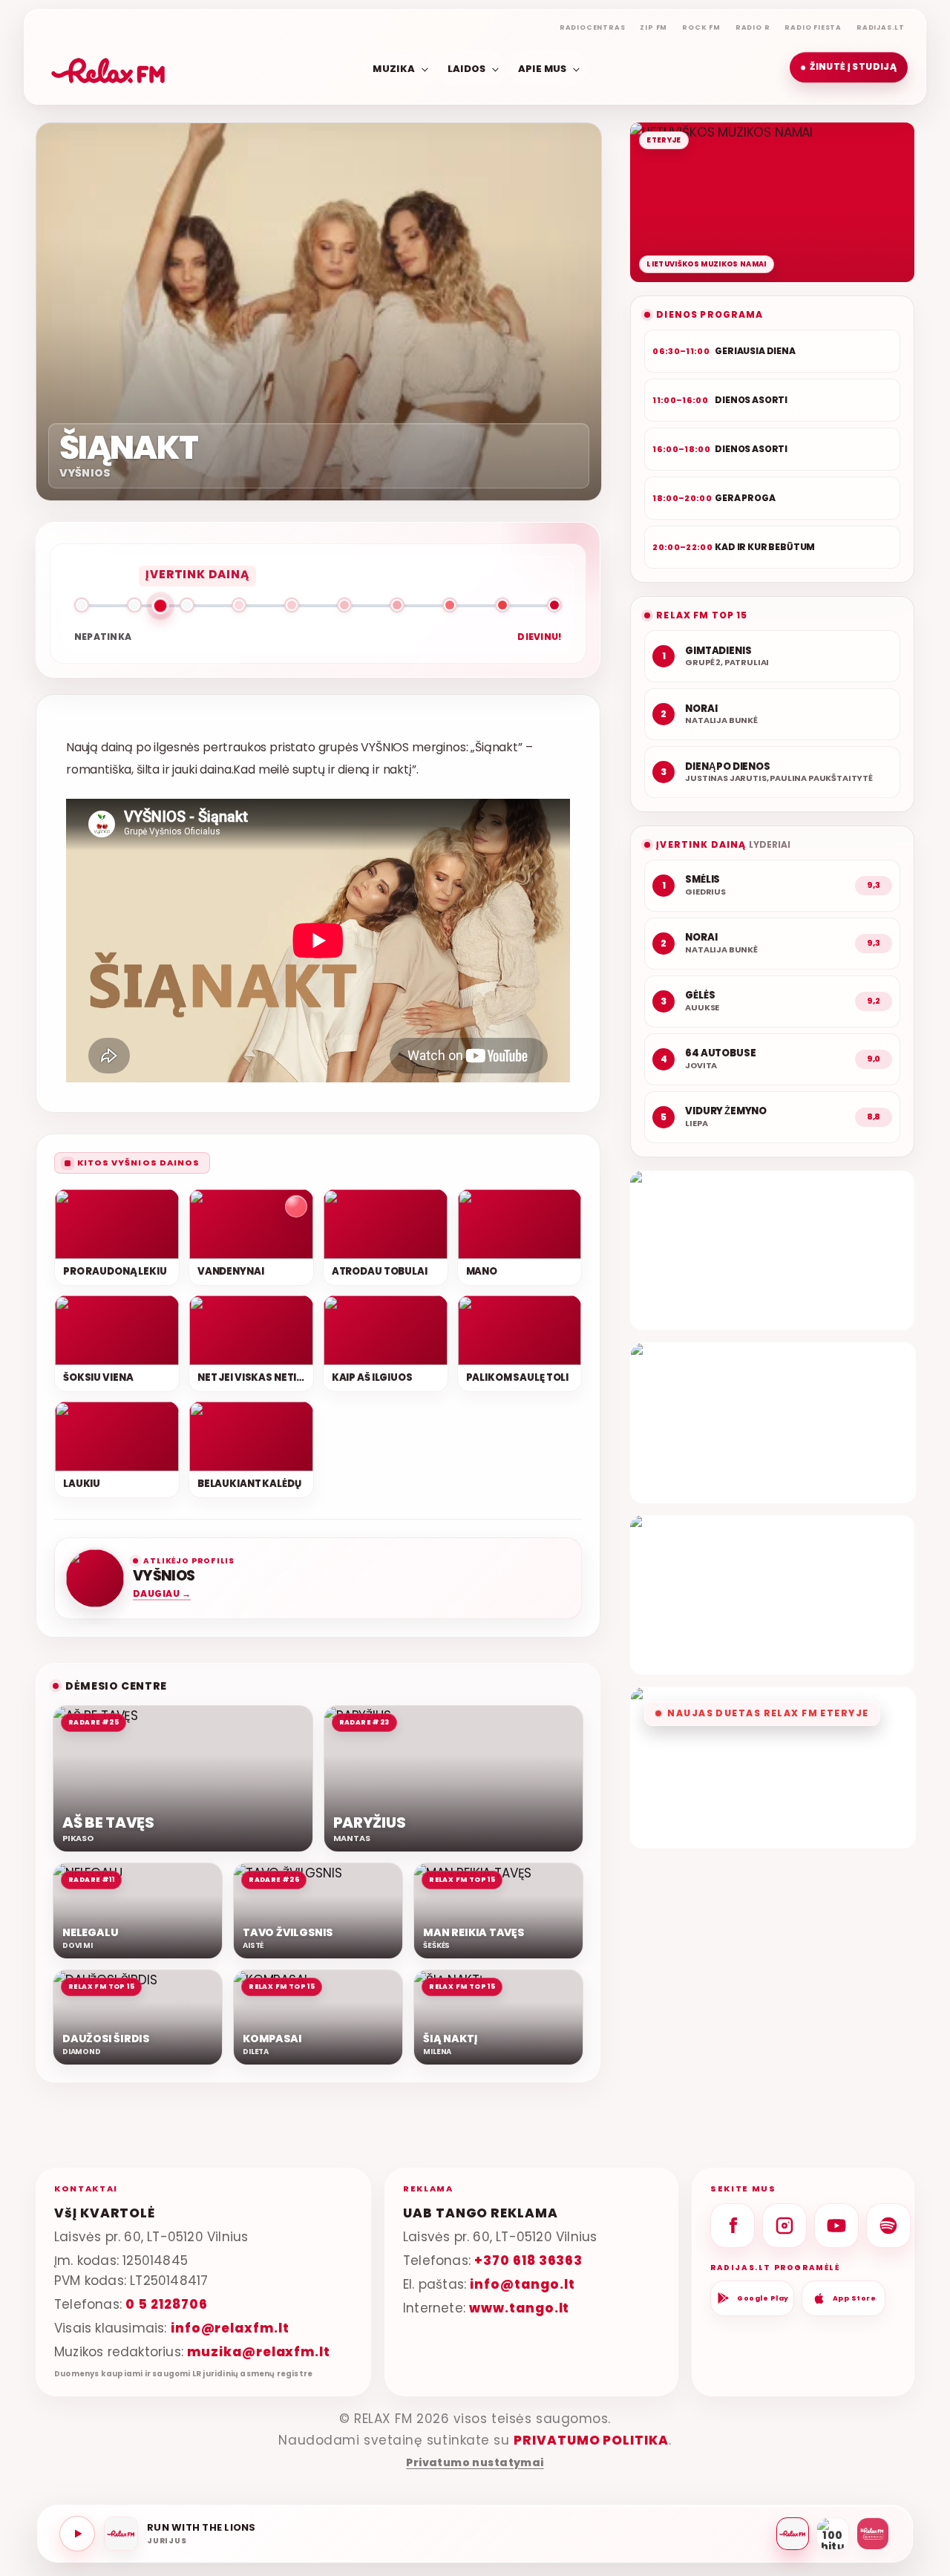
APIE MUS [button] (543, 68)
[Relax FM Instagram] (784, 2226)
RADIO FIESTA (813, 27)
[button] (849, 68)
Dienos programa (710, 314)
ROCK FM (701, 27)
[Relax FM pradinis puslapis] (108, 68)
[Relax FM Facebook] (733, 2226)
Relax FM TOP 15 (702, 615)
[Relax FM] (793, 2534)
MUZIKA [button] (394, 68)
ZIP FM (653, 27)
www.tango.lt (519, 2307)
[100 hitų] (833, 2534)
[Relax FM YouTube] (836, 2226)
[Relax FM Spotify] (888, 2226)
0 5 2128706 (166, 2304)
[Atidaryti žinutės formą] (772, 1251)
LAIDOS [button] (467, 68)
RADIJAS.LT (881, 27)
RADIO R (753, 27)
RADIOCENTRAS (593, 27)
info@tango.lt (522, 2284)
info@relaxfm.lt (230, 2327)
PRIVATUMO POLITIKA (591, 2440)
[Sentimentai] (873, 2534)
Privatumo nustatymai (475, 2463)
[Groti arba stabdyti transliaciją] (77, 2534)
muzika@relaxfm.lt (259, 2351)
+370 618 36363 (528, 2260)
